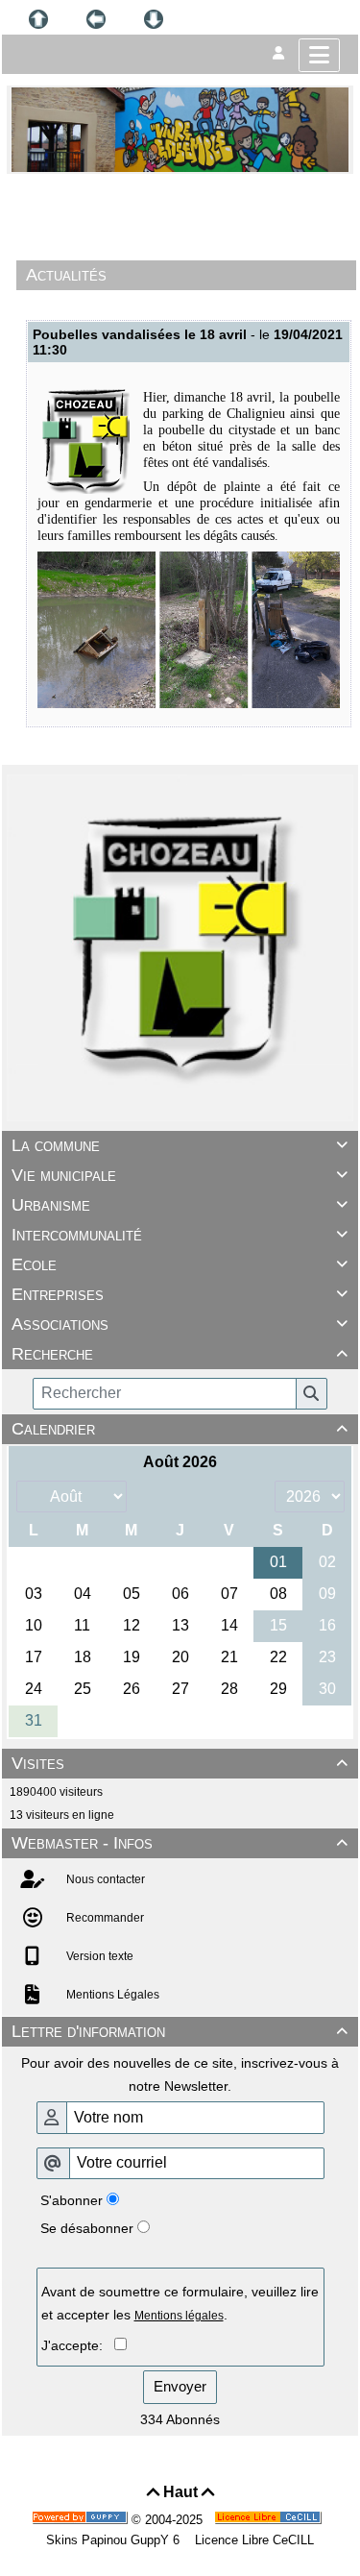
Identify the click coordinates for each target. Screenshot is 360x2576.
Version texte (98, 1956)
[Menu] (319, 55)
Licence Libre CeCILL (252, 2540)
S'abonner (72, 2200)
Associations (180, 1324)
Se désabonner (87, 2228)
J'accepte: (78, 2345)
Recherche (180, 1354)
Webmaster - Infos (180, 1843)
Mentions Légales (111, 1995)
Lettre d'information (180, 2031)
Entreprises (180, 1294)
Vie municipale (180, 1175)
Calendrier (180, 1429)
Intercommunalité (180, 1235)
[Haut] (38, 19)
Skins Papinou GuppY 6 (117, 2540)
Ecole (180, 1264)
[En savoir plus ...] (270, 2520)
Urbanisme (180, 1205)
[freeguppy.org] (82, 2520)
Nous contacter (104, 1879)
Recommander (104, 1918)
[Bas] (154, 19)
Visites (180, 1763)
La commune (180, 1145)
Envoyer (180, 2386)
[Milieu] (96, 19)
